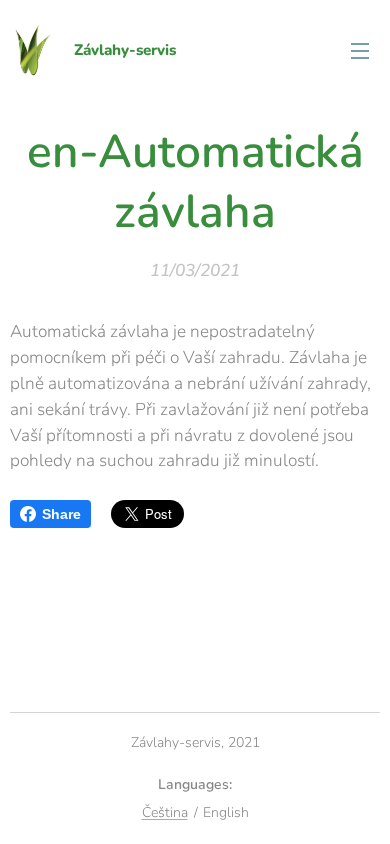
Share (61, 514)
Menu (360, 50)
